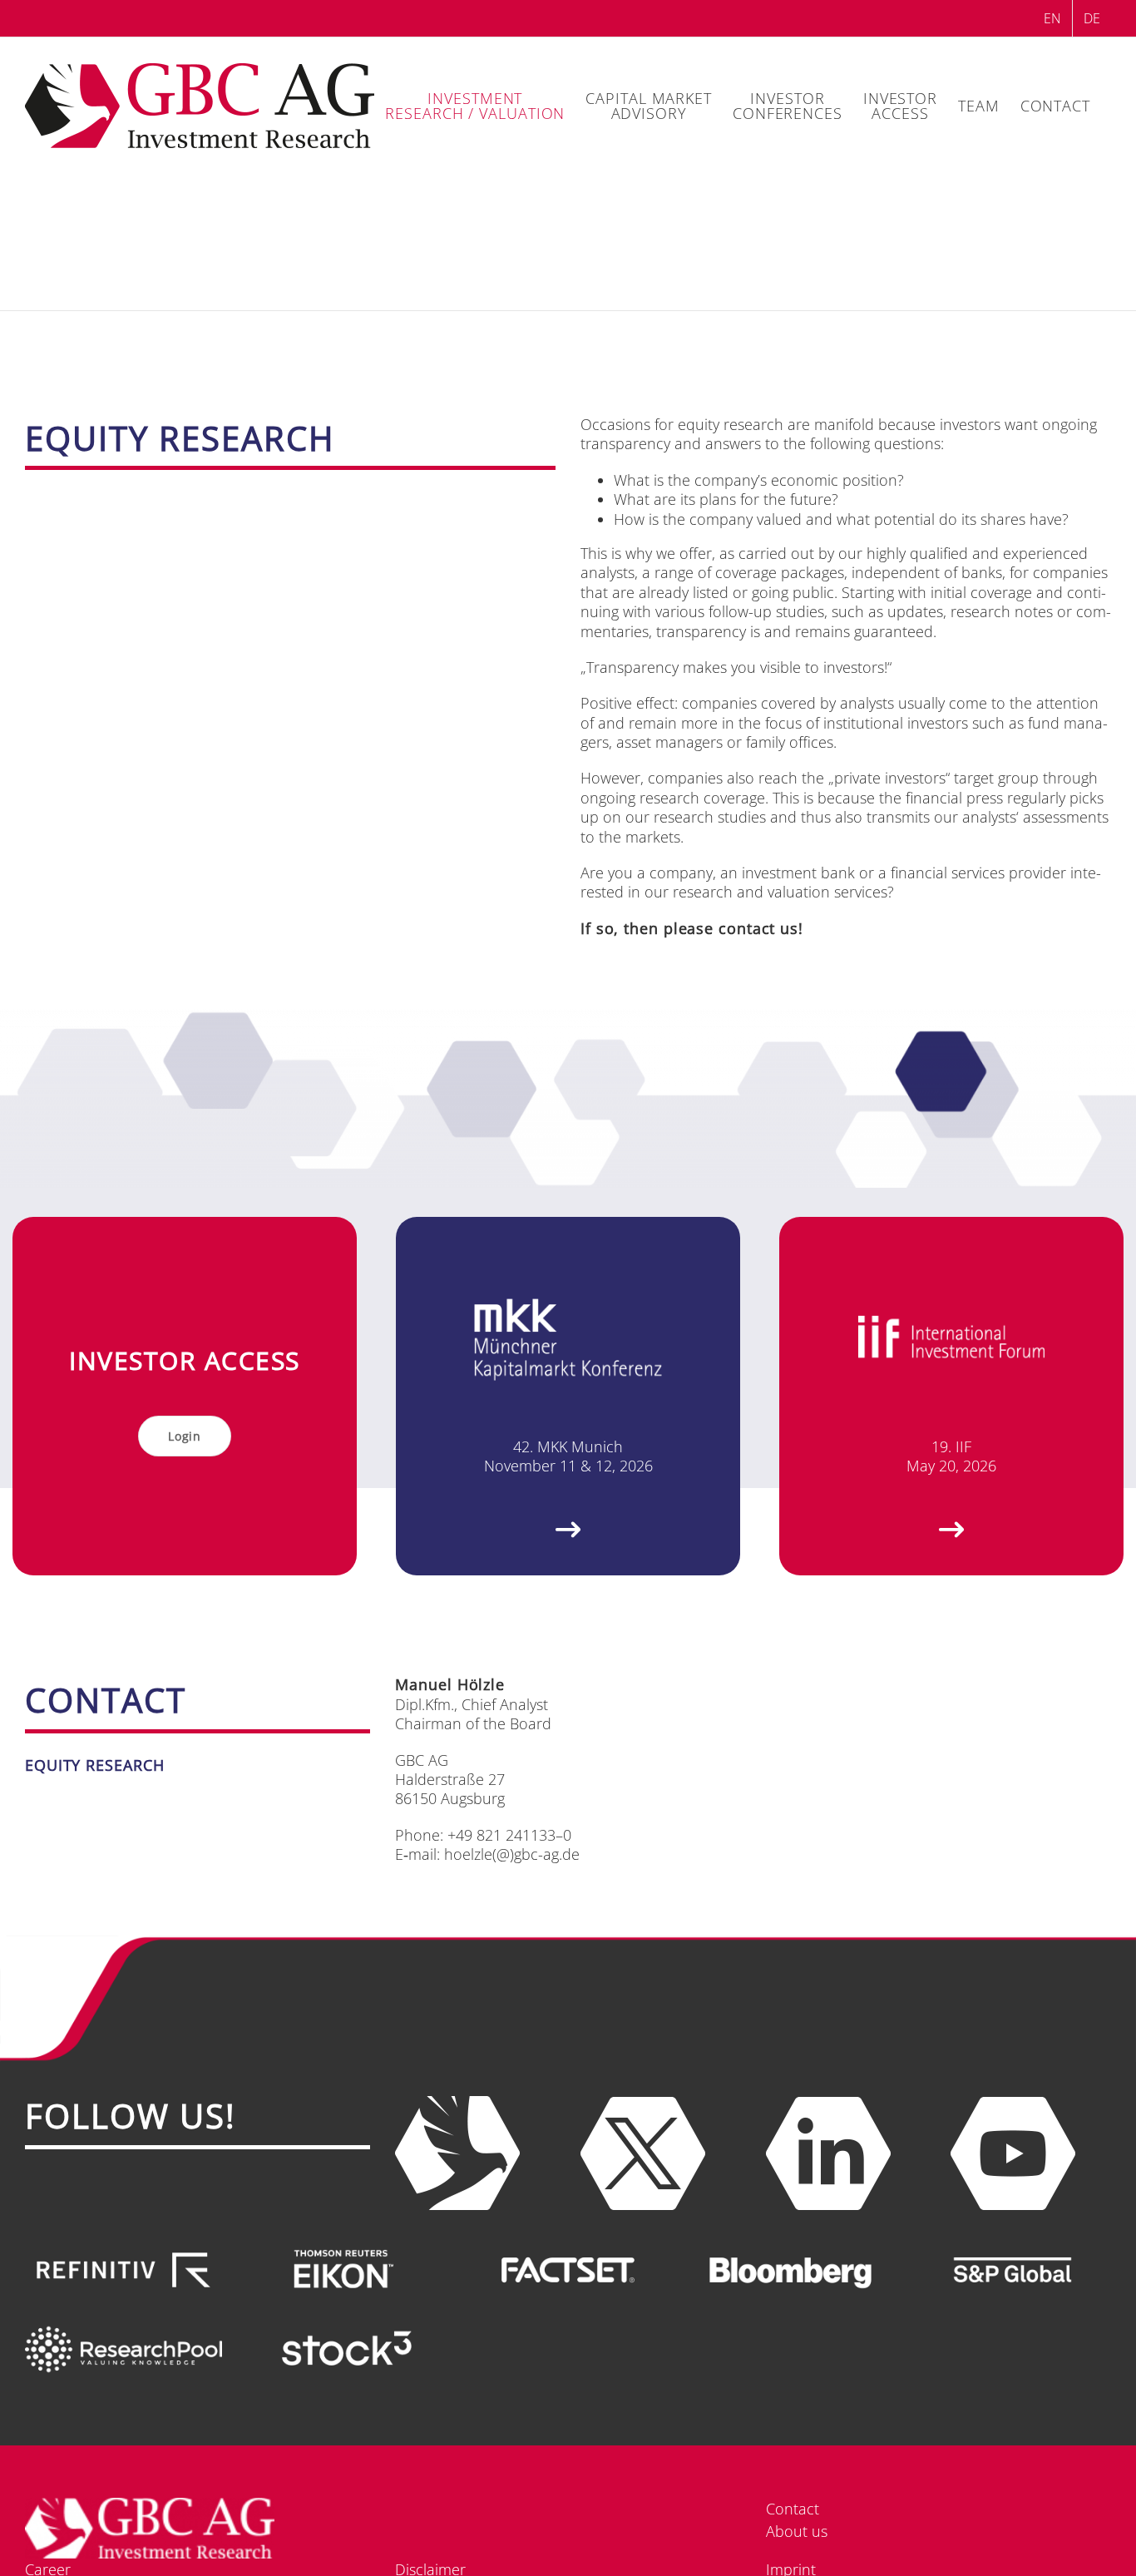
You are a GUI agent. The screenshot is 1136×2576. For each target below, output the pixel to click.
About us (797, 2531)
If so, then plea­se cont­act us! (692, 928)
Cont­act (793, 2509)
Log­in (185, 1436)
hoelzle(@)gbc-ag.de (512, 1854)
